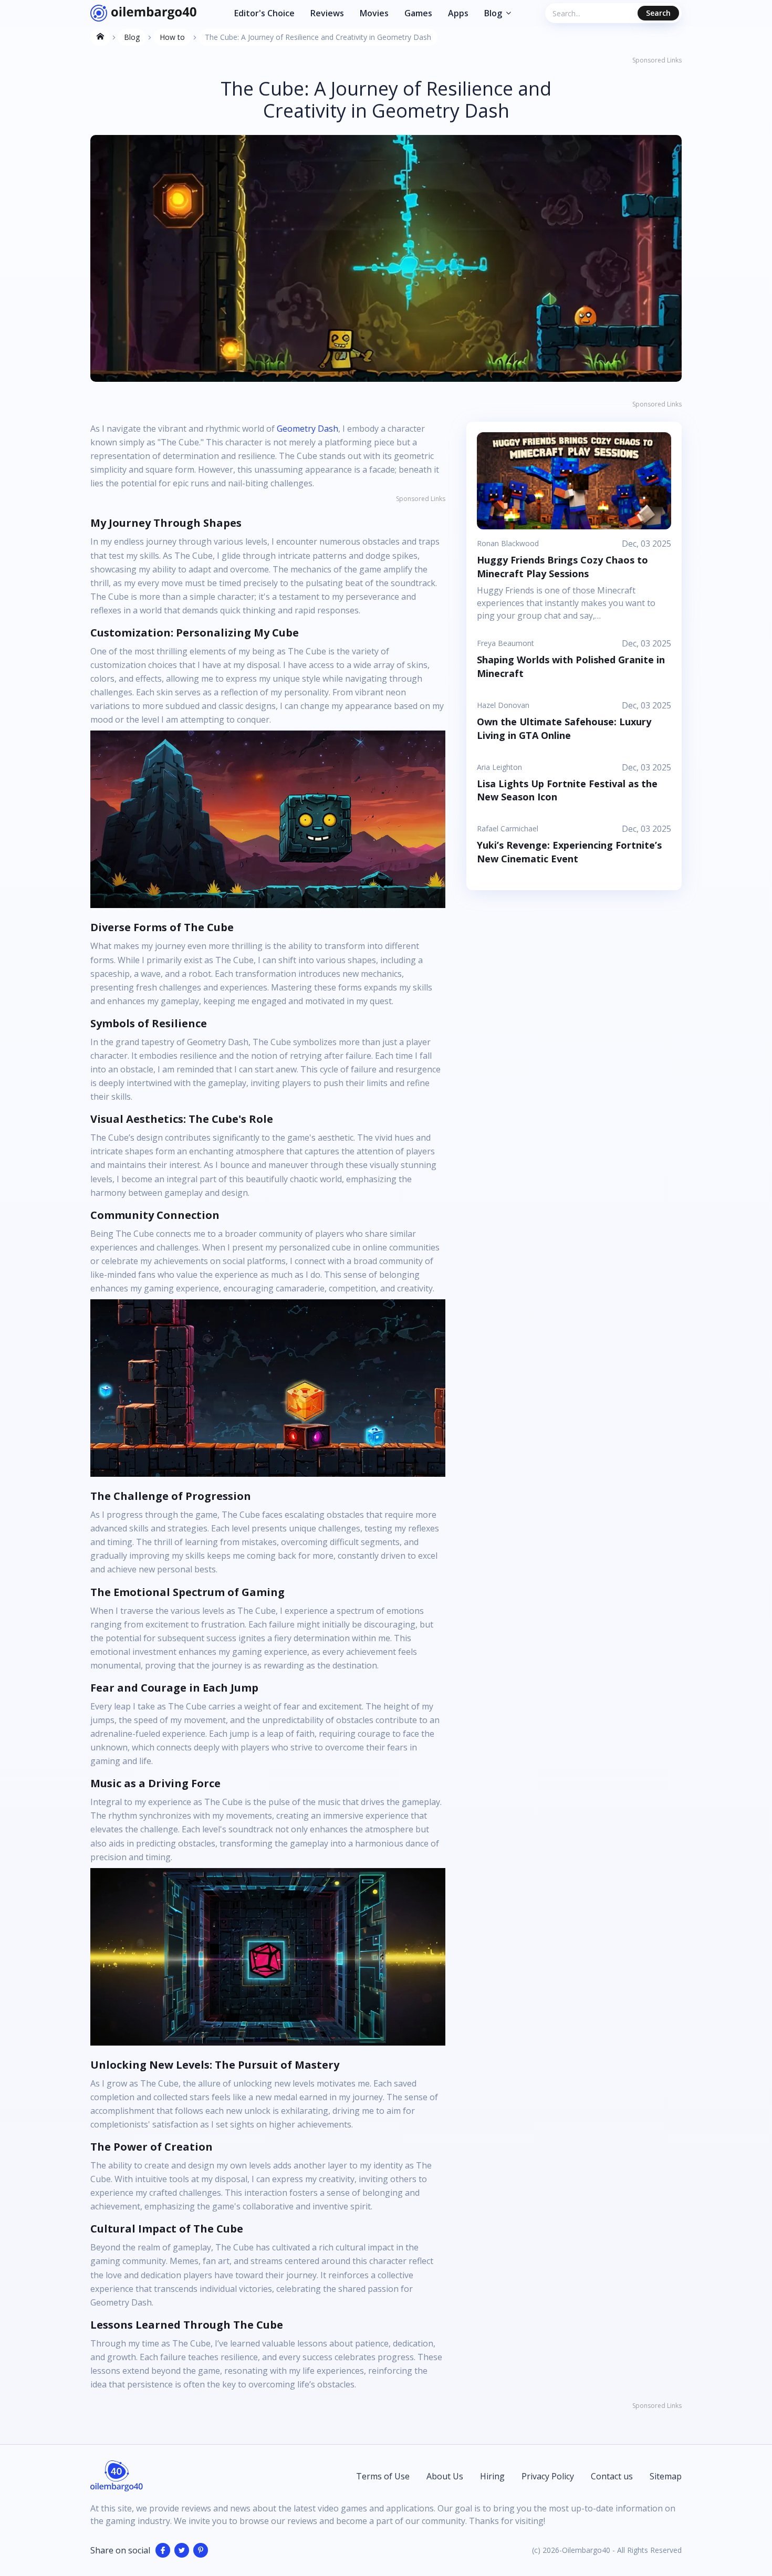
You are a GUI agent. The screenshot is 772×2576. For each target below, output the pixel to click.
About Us (445, 2476)
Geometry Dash (307, 429)
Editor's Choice (264, 13)
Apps (458, 13)
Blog (493, 13)
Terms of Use (383, 2476)
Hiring (492, 2476)
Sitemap (666, 2476)
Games (418, 13)
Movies (374, 13)
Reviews (327, 13)
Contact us (612, 2476)
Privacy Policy (548, 2476)
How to (172, 37)
